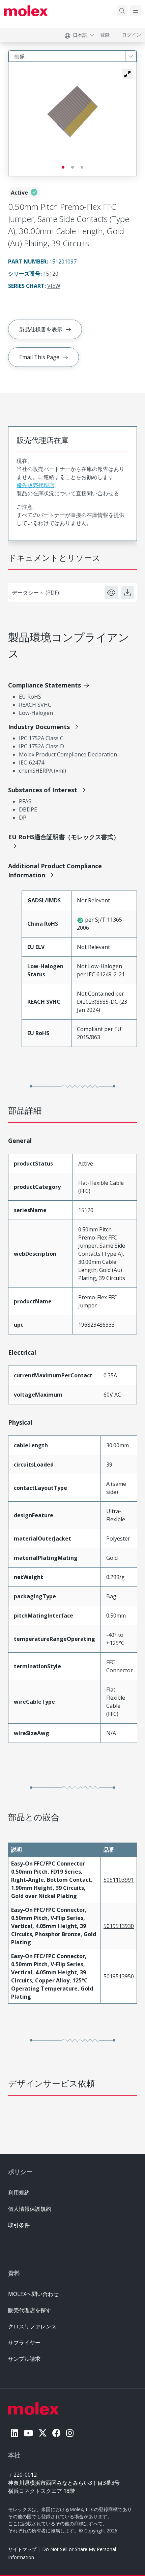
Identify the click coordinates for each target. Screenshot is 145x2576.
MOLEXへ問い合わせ (33, 2294)
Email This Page (39, 357)
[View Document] (111, 593)
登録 (105, 35)
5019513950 (119, 1976)
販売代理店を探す (30, 2310)
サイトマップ (22, 2549)
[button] (127, 74)
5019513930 (119, 1926)
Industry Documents (39, 727)
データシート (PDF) (35, 593)
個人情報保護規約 (30, 2209)
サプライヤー (24, 2343)
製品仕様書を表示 (41, 329)
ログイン (132, 35)
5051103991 (119, 1880)
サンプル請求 (24, 2359)
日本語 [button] (80, 35)
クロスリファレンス (32, 2326)
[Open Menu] (136, 11)
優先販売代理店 (35, 485)
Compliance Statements (45, 685)
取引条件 (19, 2225)
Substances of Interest (43, 790)
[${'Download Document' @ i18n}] (127, 593)
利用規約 (19, 2193)
